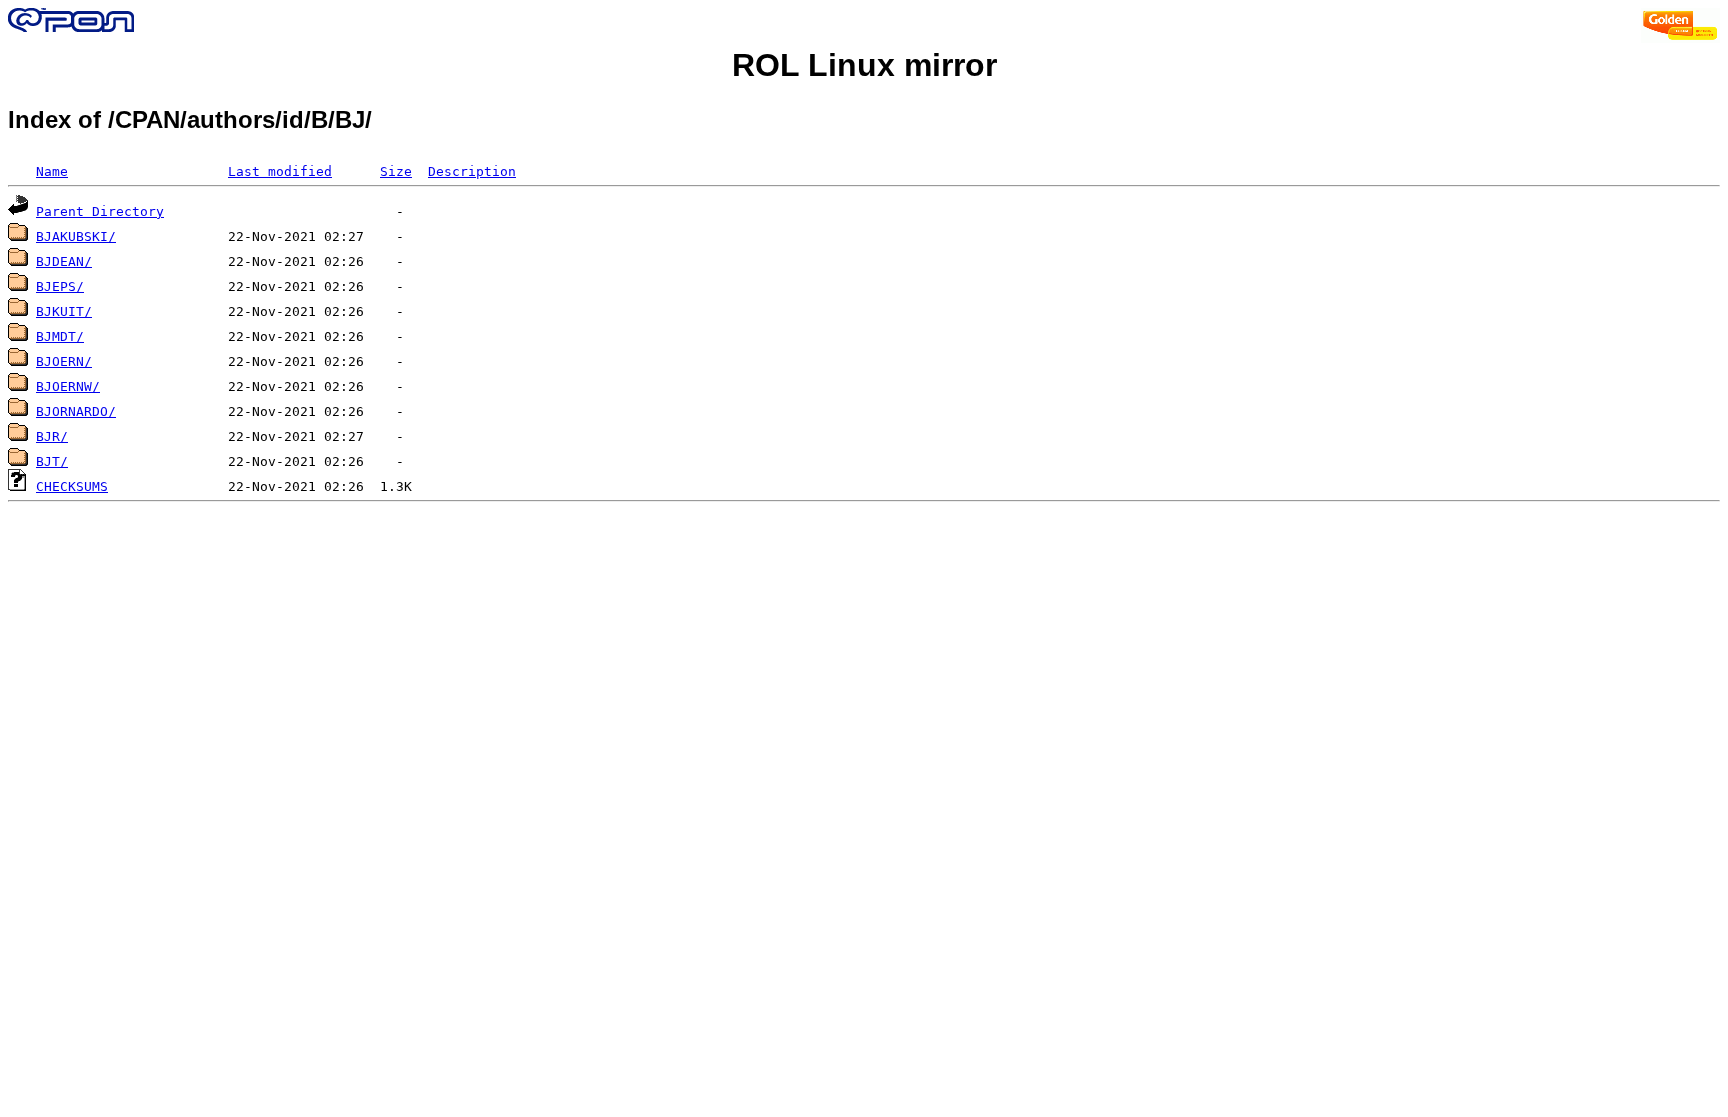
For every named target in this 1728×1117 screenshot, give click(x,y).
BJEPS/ (60, 286)
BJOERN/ (64, 361)
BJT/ (52, 461)
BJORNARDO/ (76, 411)
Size (396, 171)
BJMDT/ (60, 336)
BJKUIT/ (64, 311)
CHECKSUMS (72, 486)
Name (52, 171)
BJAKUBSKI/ (76, 236)
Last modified (280, 171)
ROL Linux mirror (864, 65)
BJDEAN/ (64, 261)
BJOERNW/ (68, 386)
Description (472, 171)
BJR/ (52, 436)
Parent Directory (100, 211)
